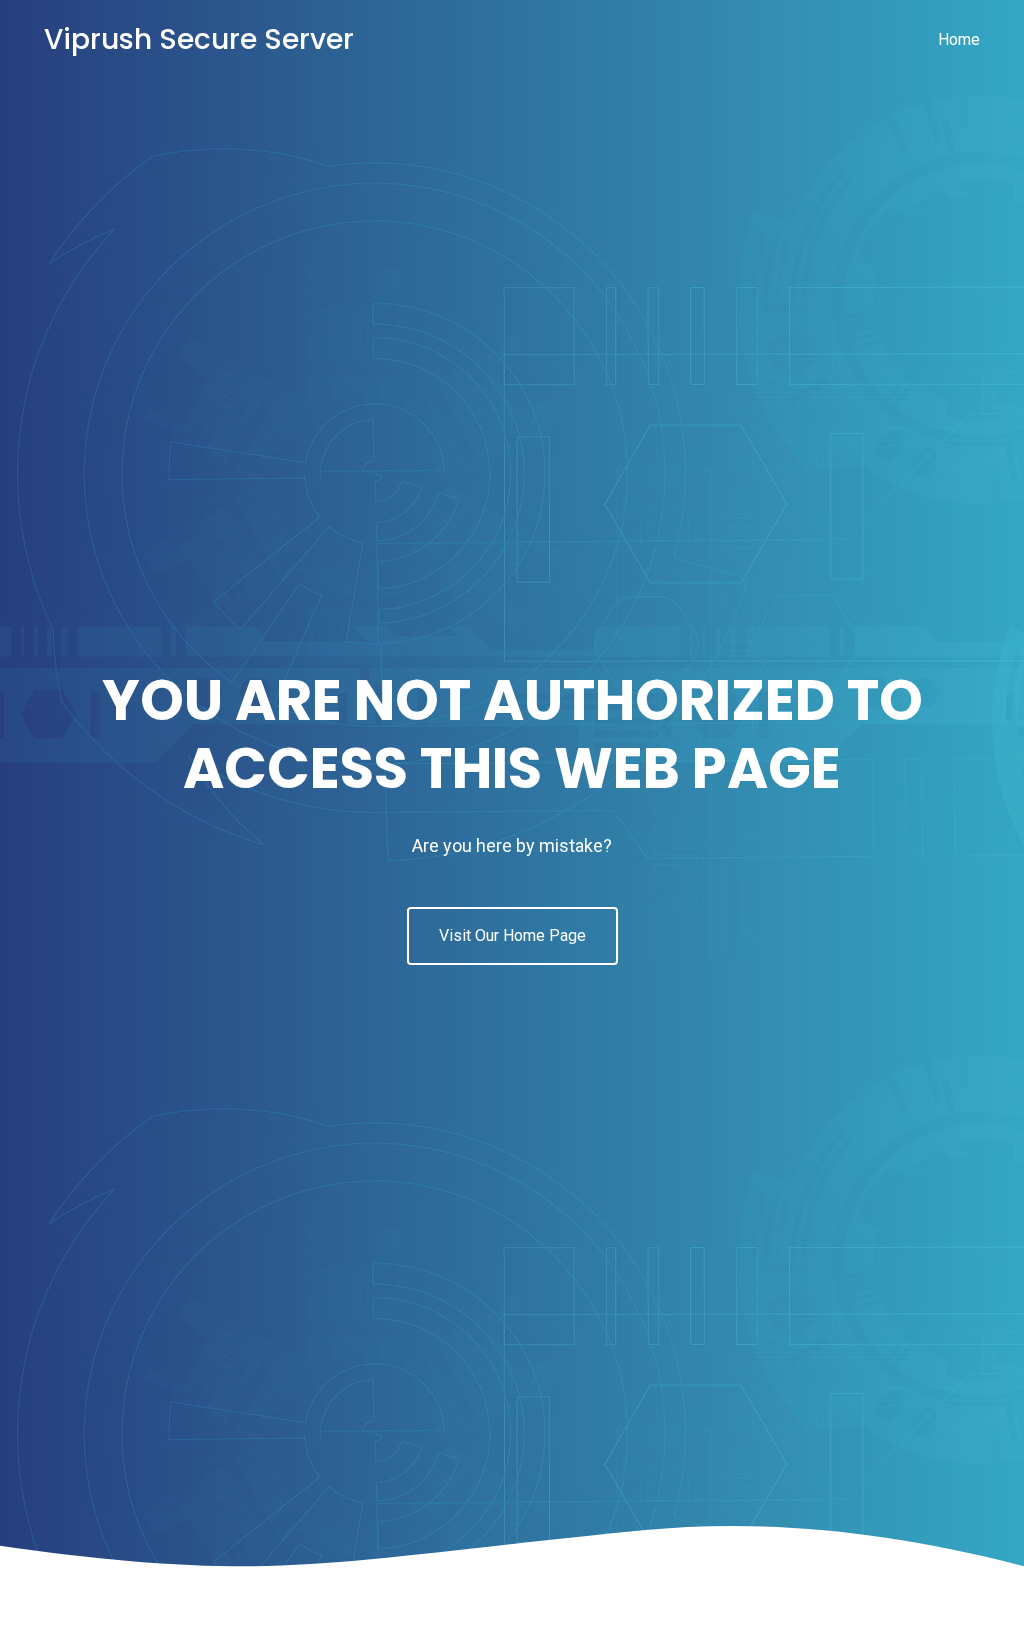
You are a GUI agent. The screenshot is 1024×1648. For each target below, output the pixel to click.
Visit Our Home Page (512, 935)
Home (959, 39)
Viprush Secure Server (199, 39)
